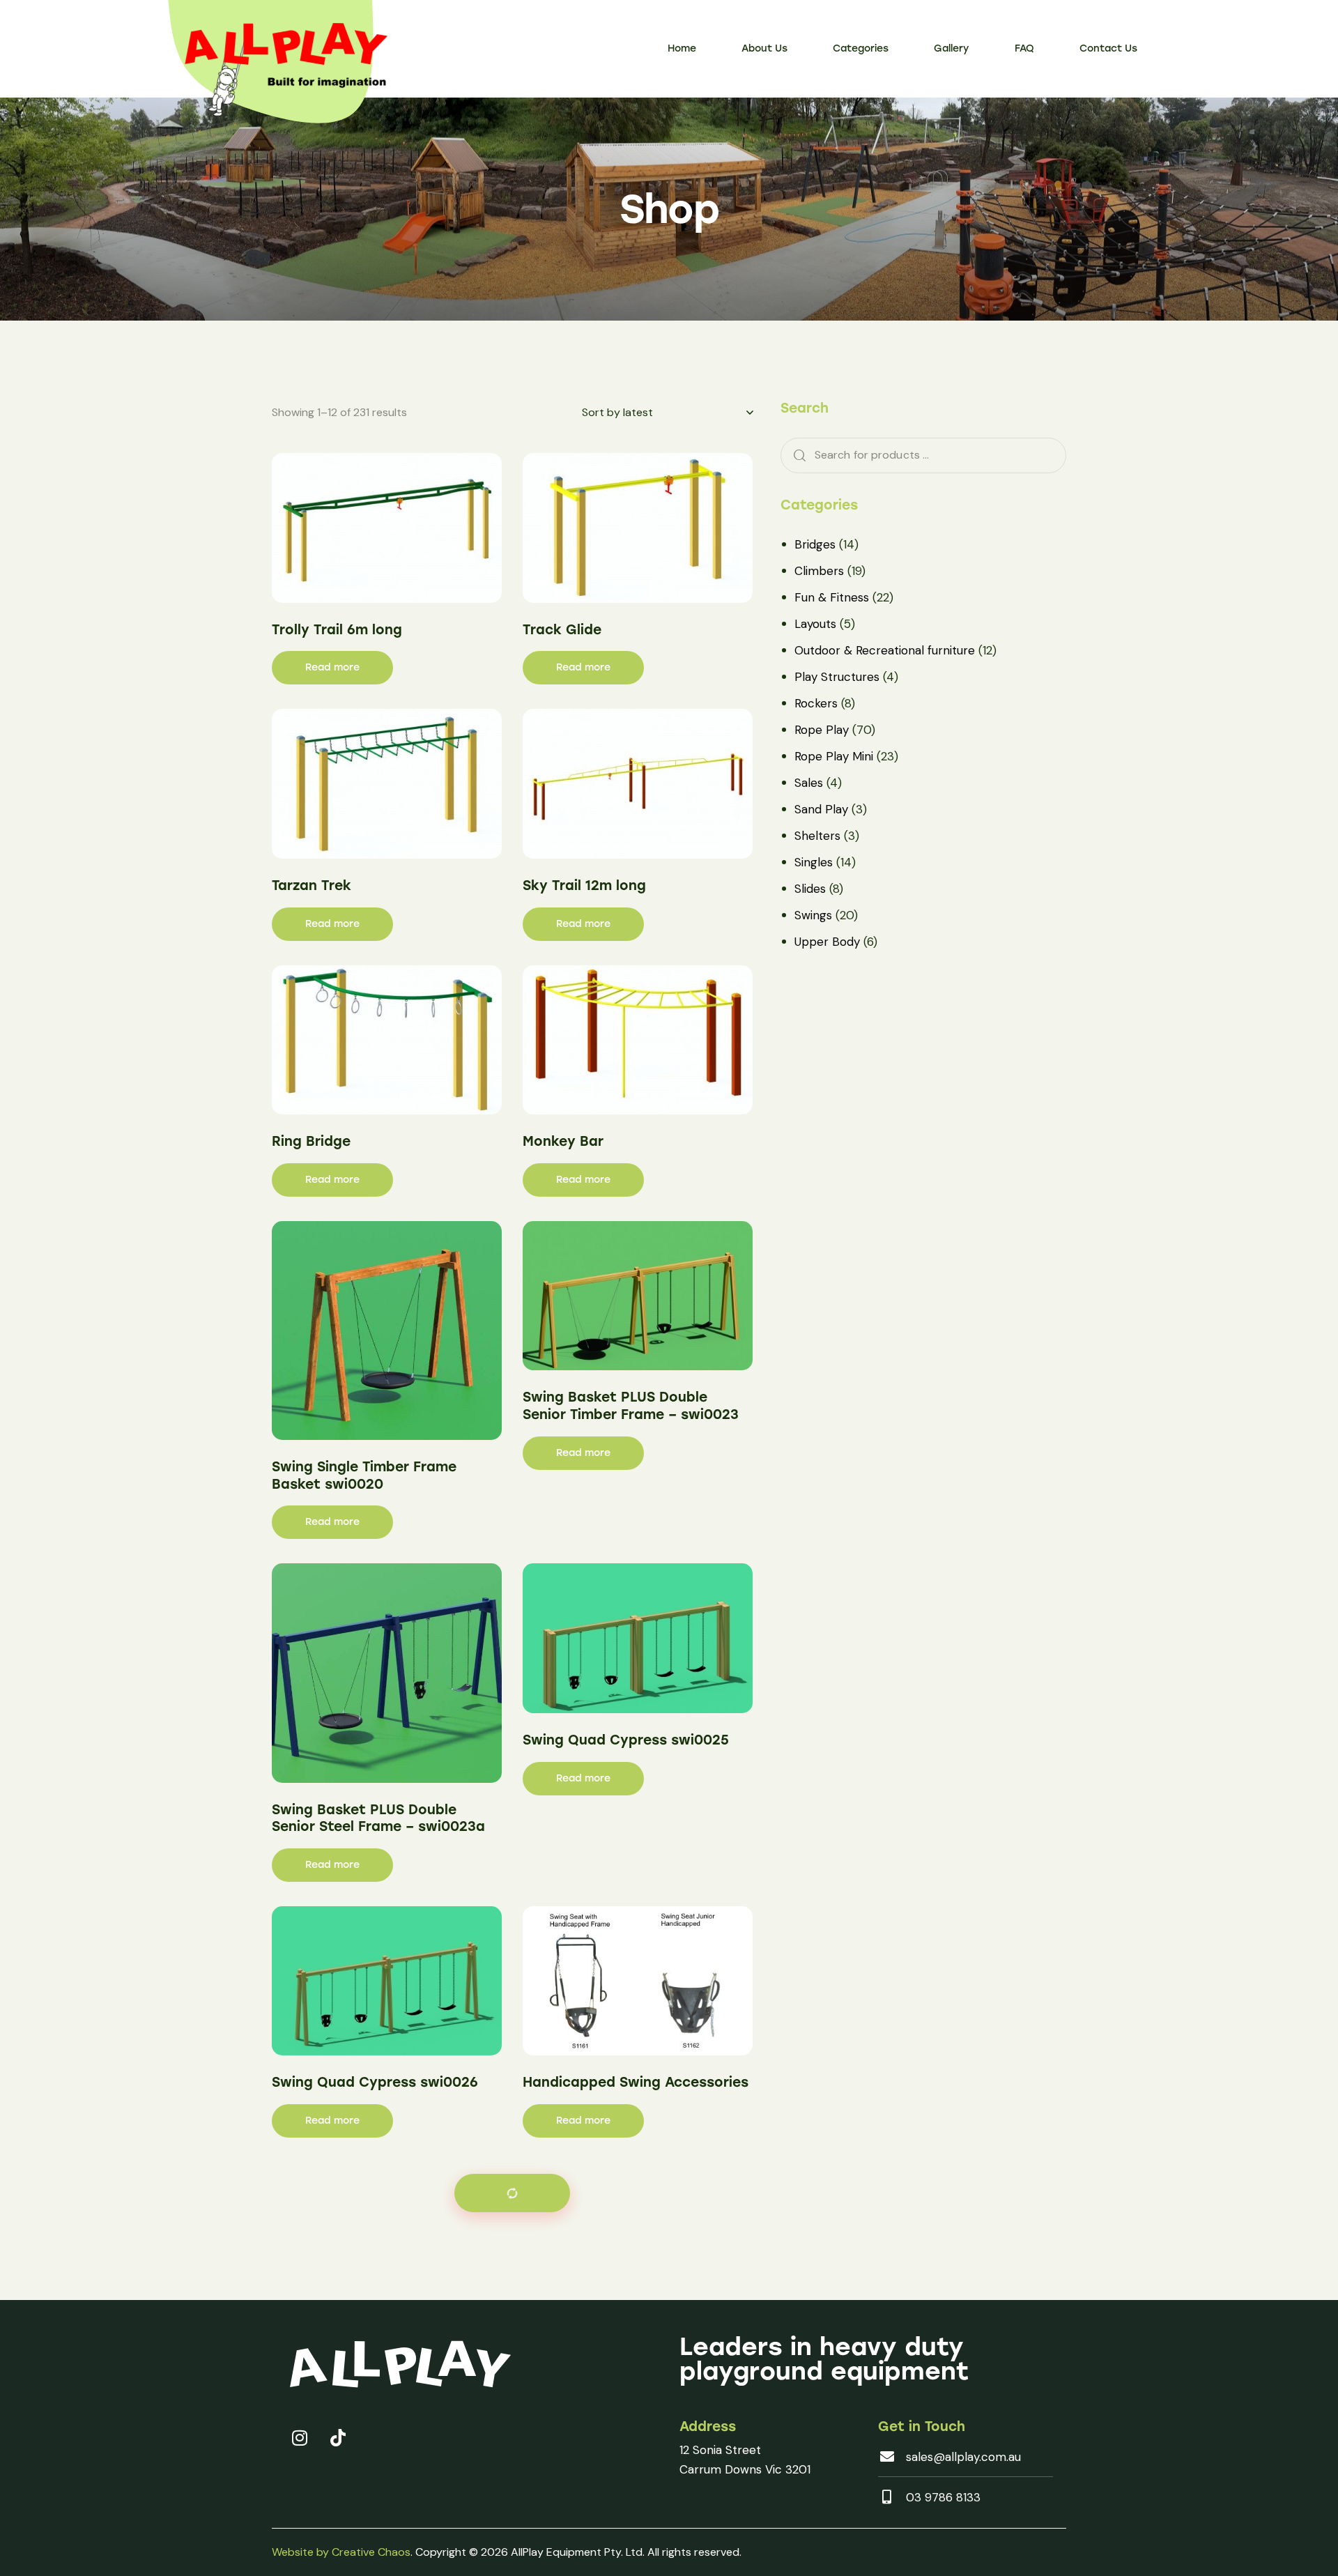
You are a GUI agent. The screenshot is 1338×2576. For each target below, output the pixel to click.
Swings (813, 915)
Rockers (816, 703)
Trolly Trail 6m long (337, 630)
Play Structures (837, 677)
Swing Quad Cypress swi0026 (375, 2082)
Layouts (815, 624)
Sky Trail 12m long (584, 886)
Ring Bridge (311, 1141)
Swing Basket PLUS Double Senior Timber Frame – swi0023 (631, 1406)
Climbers (819, 571)
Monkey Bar (563, 1141)
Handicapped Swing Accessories (636, 2082)
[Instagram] (300, 2437)
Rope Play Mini (834, 756)
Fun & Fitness (832, 597)
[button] (512, 2193)
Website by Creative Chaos (341, 2552)
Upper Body (827, 942)
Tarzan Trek (312, 886)
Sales (809, 783)
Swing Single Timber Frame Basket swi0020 (364, 1475)
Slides (810, 889)
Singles (814, 862)
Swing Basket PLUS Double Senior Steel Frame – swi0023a (378, 1818)
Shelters (817, 836)
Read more (332, 667)
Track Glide (562, 630)
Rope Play (822, 730)
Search (795, 455)
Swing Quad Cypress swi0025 (626, 1740)
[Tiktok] (338, 2437)
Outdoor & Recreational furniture (885, 650)
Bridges (815, 544)
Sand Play (821, 809)
